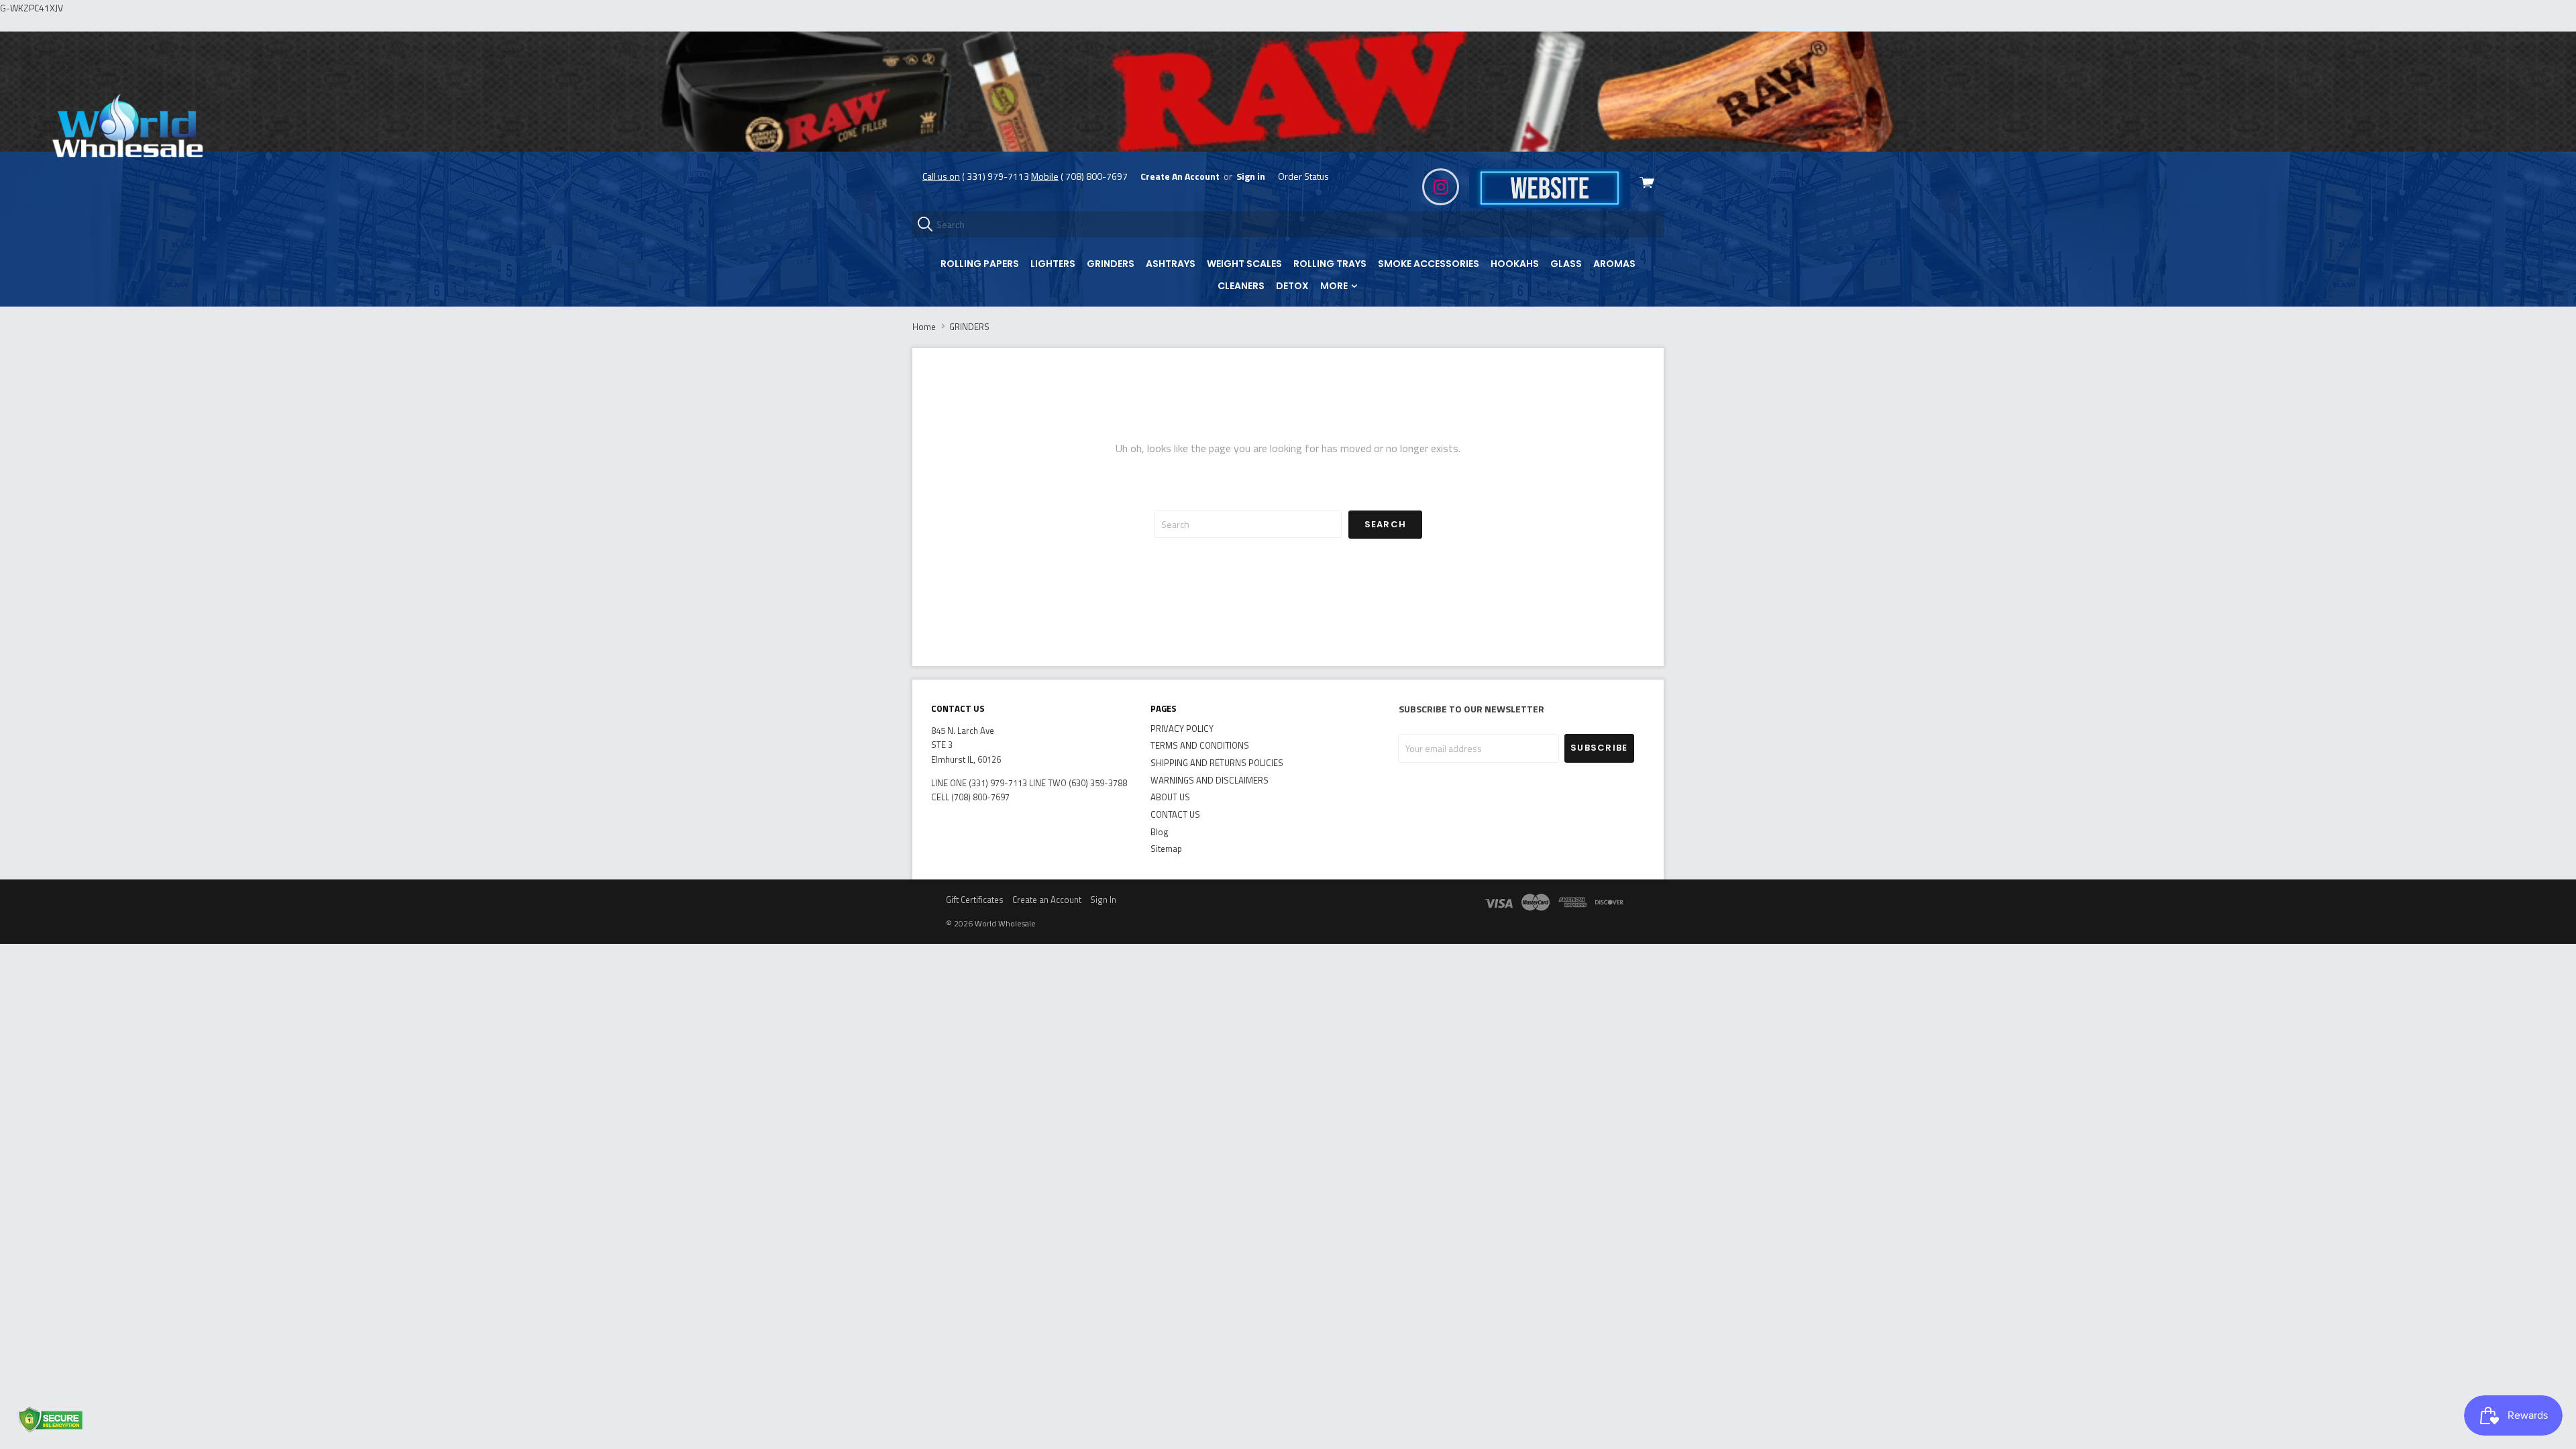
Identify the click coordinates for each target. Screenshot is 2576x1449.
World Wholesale (1005, 923)
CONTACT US (1175, 814)
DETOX (1292, 286)
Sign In (1103, 900)
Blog (1160, 832)
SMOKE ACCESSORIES (1429, 264)
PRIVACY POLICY (1182, 729)
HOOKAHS (1515, 264)
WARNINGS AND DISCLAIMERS (1210, 780)
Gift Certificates (975, 900)
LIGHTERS (1053, 264)
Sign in (1251, 176)
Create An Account (1180, 176)
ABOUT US (1170, 797)
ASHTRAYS (1171, 264)
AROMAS (1614, 264)
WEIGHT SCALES (1244, 264)
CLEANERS (1241, 286)
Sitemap (1166, 849)
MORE (1335, 286)
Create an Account (1047, 900)
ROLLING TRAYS (1330, 264)
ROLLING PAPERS (980, 264)
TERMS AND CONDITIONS (1200, 745)
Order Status (1303, 176)
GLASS (1566, 264)
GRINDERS (1111, 264)
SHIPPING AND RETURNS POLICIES (1217, 763)
